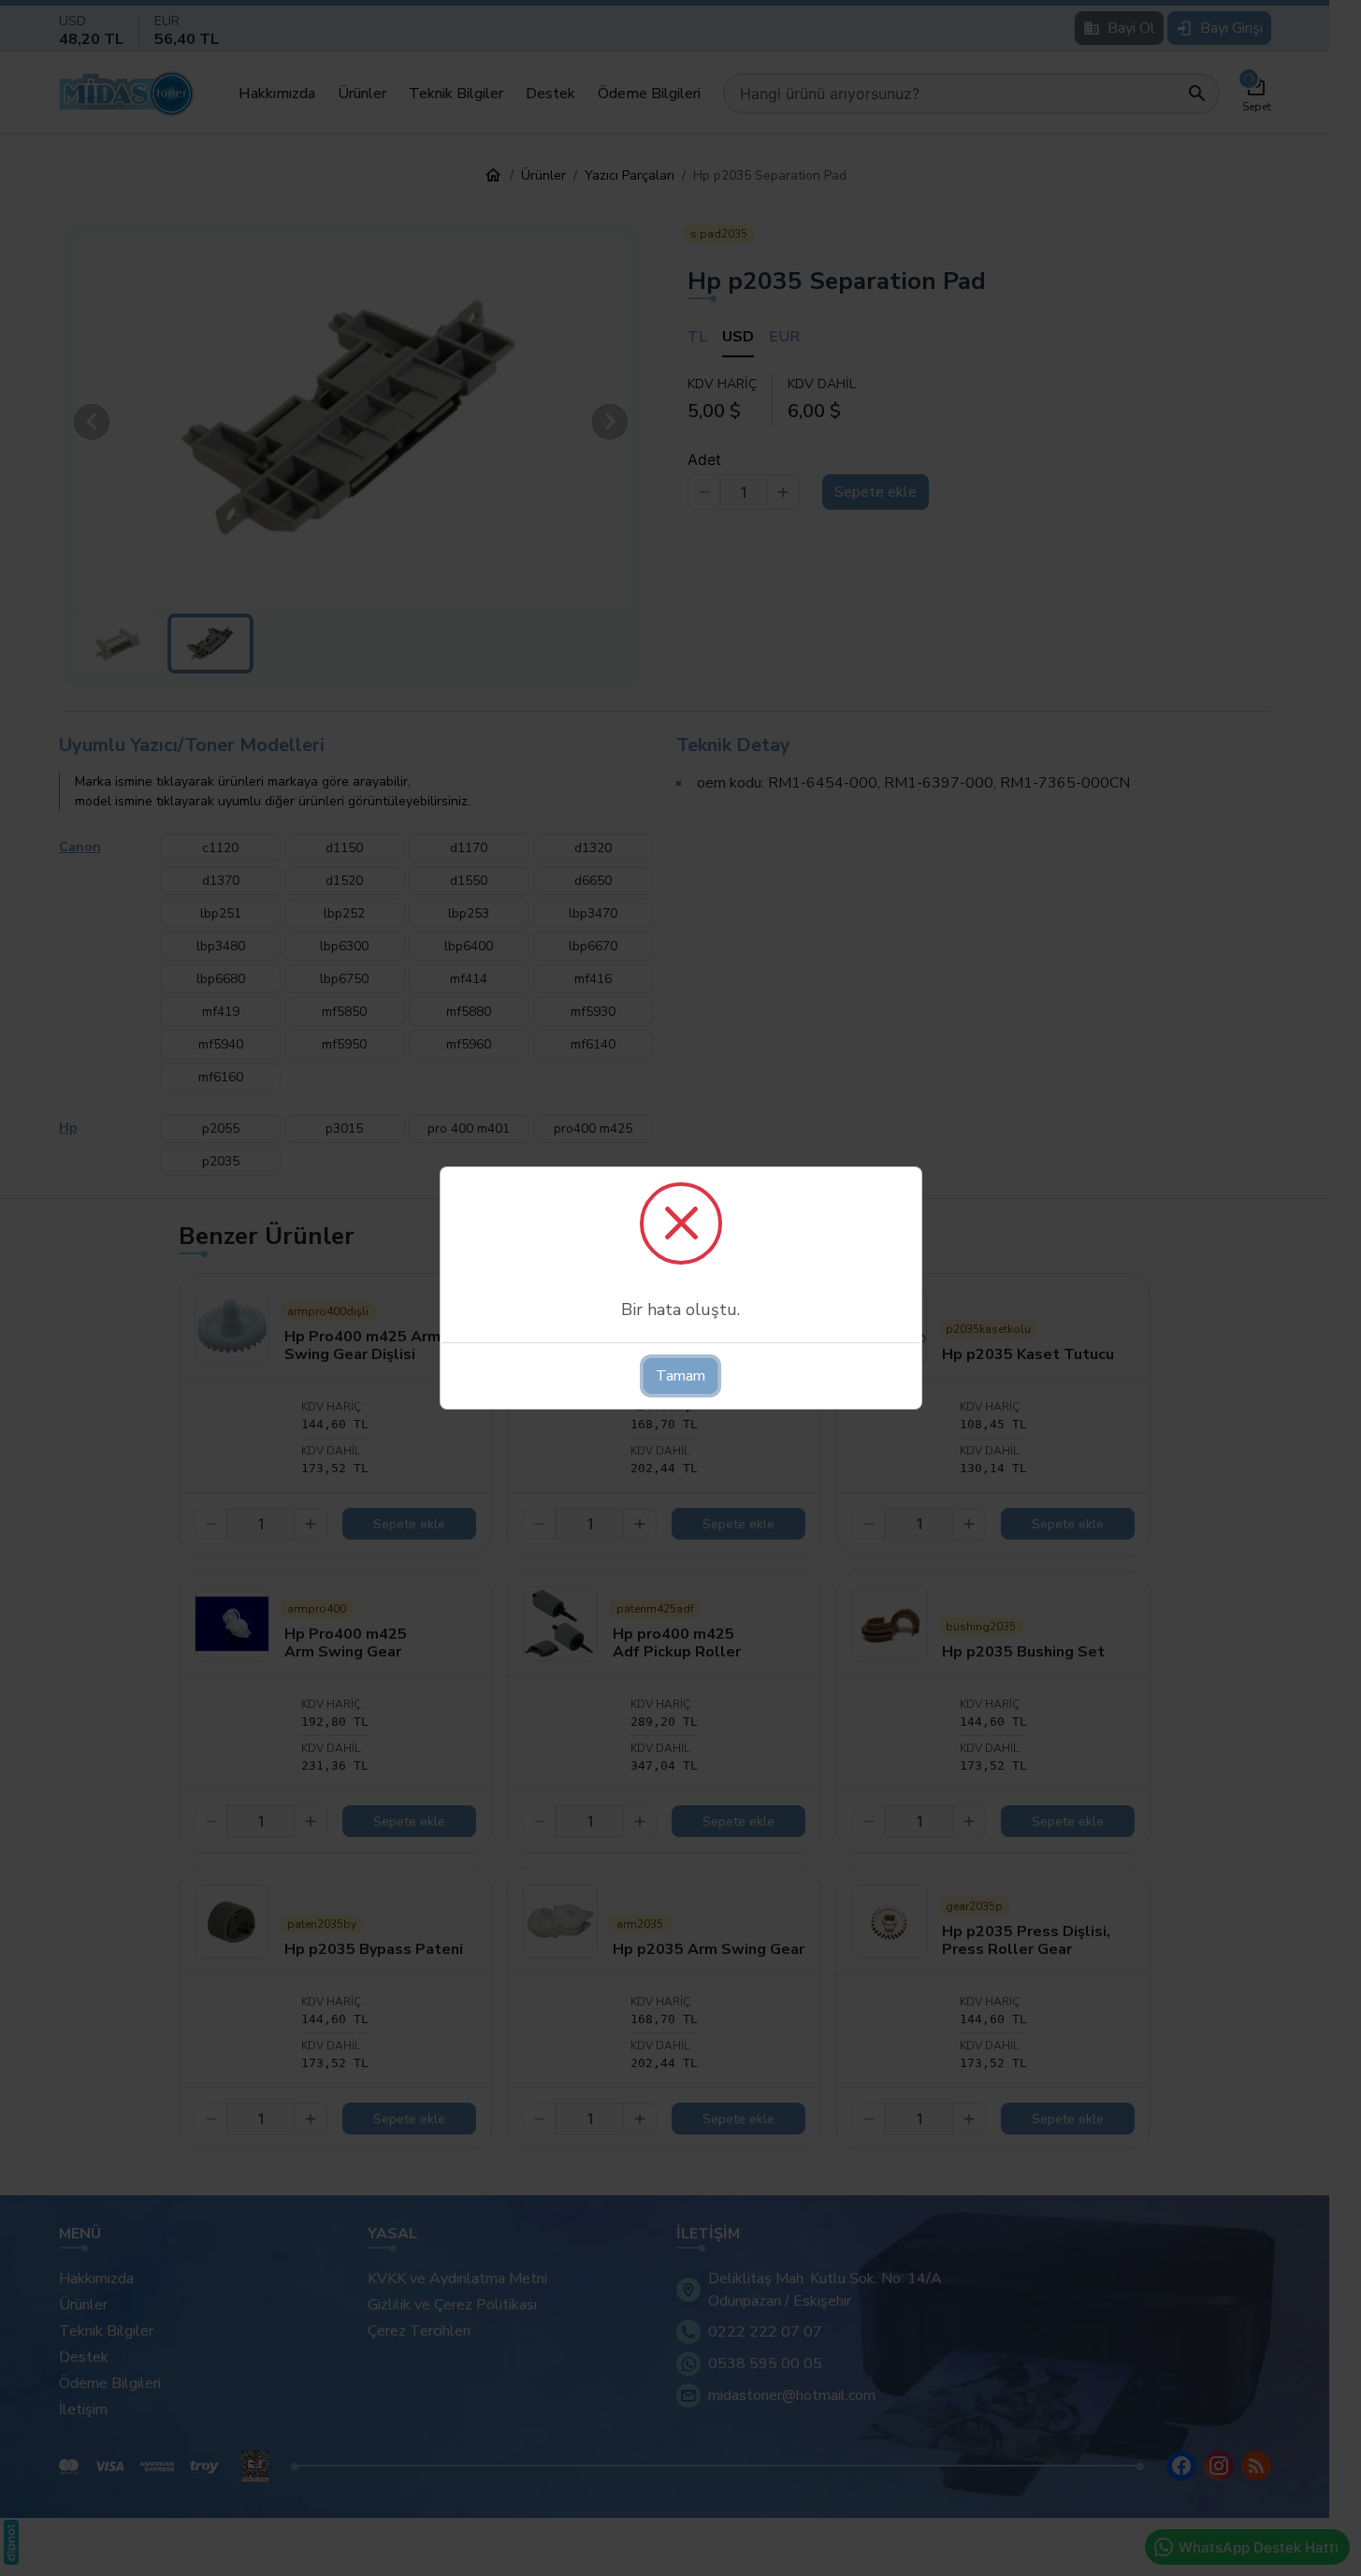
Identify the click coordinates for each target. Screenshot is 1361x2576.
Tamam (680, 1376)
